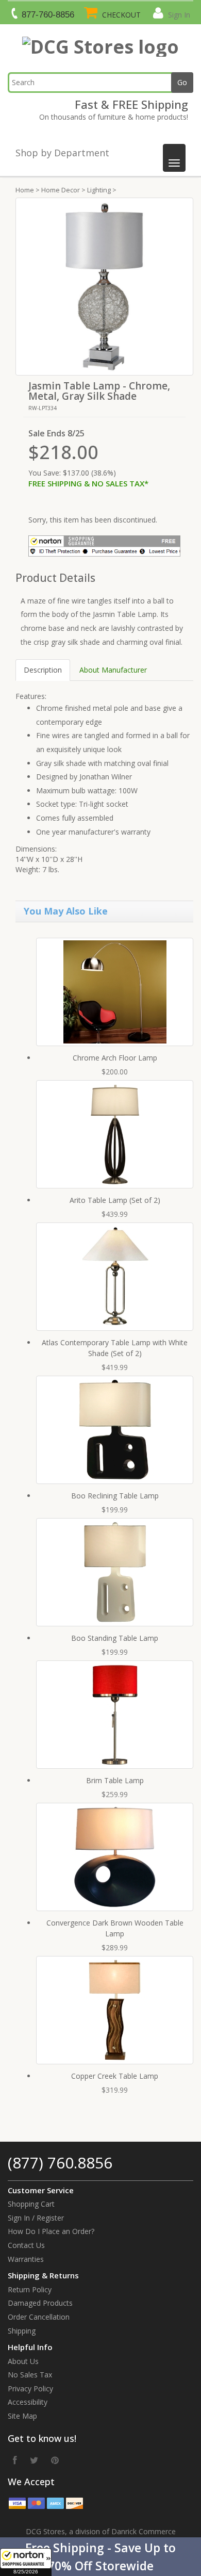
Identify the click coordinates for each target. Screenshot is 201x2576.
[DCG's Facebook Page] (15, 2460)
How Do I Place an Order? (51, 2231)
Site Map (22, 2416)
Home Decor (61, 190)
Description (43, 670)
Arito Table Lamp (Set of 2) (115, 1200)
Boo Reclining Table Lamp (115, 1496)
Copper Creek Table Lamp (115, 2076)
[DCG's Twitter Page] (34, 2460)
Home (25, 190)
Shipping (22, 2331)
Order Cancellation (39, 2317)
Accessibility (28, 2402)
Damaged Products (40, 2303)
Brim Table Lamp (115, 1780)
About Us (23, 2361)
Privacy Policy (30, 2388)
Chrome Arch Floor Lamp (115, 1058)
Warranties (26, 2259)
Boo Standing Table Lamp (115, 1638)
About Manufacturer (113, 670)
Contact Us (26, 2245)
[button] (100, 2557)
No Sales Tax (30, 2375)
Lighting (99, 190)
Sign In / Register (36, 2218)
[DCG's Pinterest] (55, 2460)
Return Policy (30, 2289)
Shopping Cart (31, 2204)
